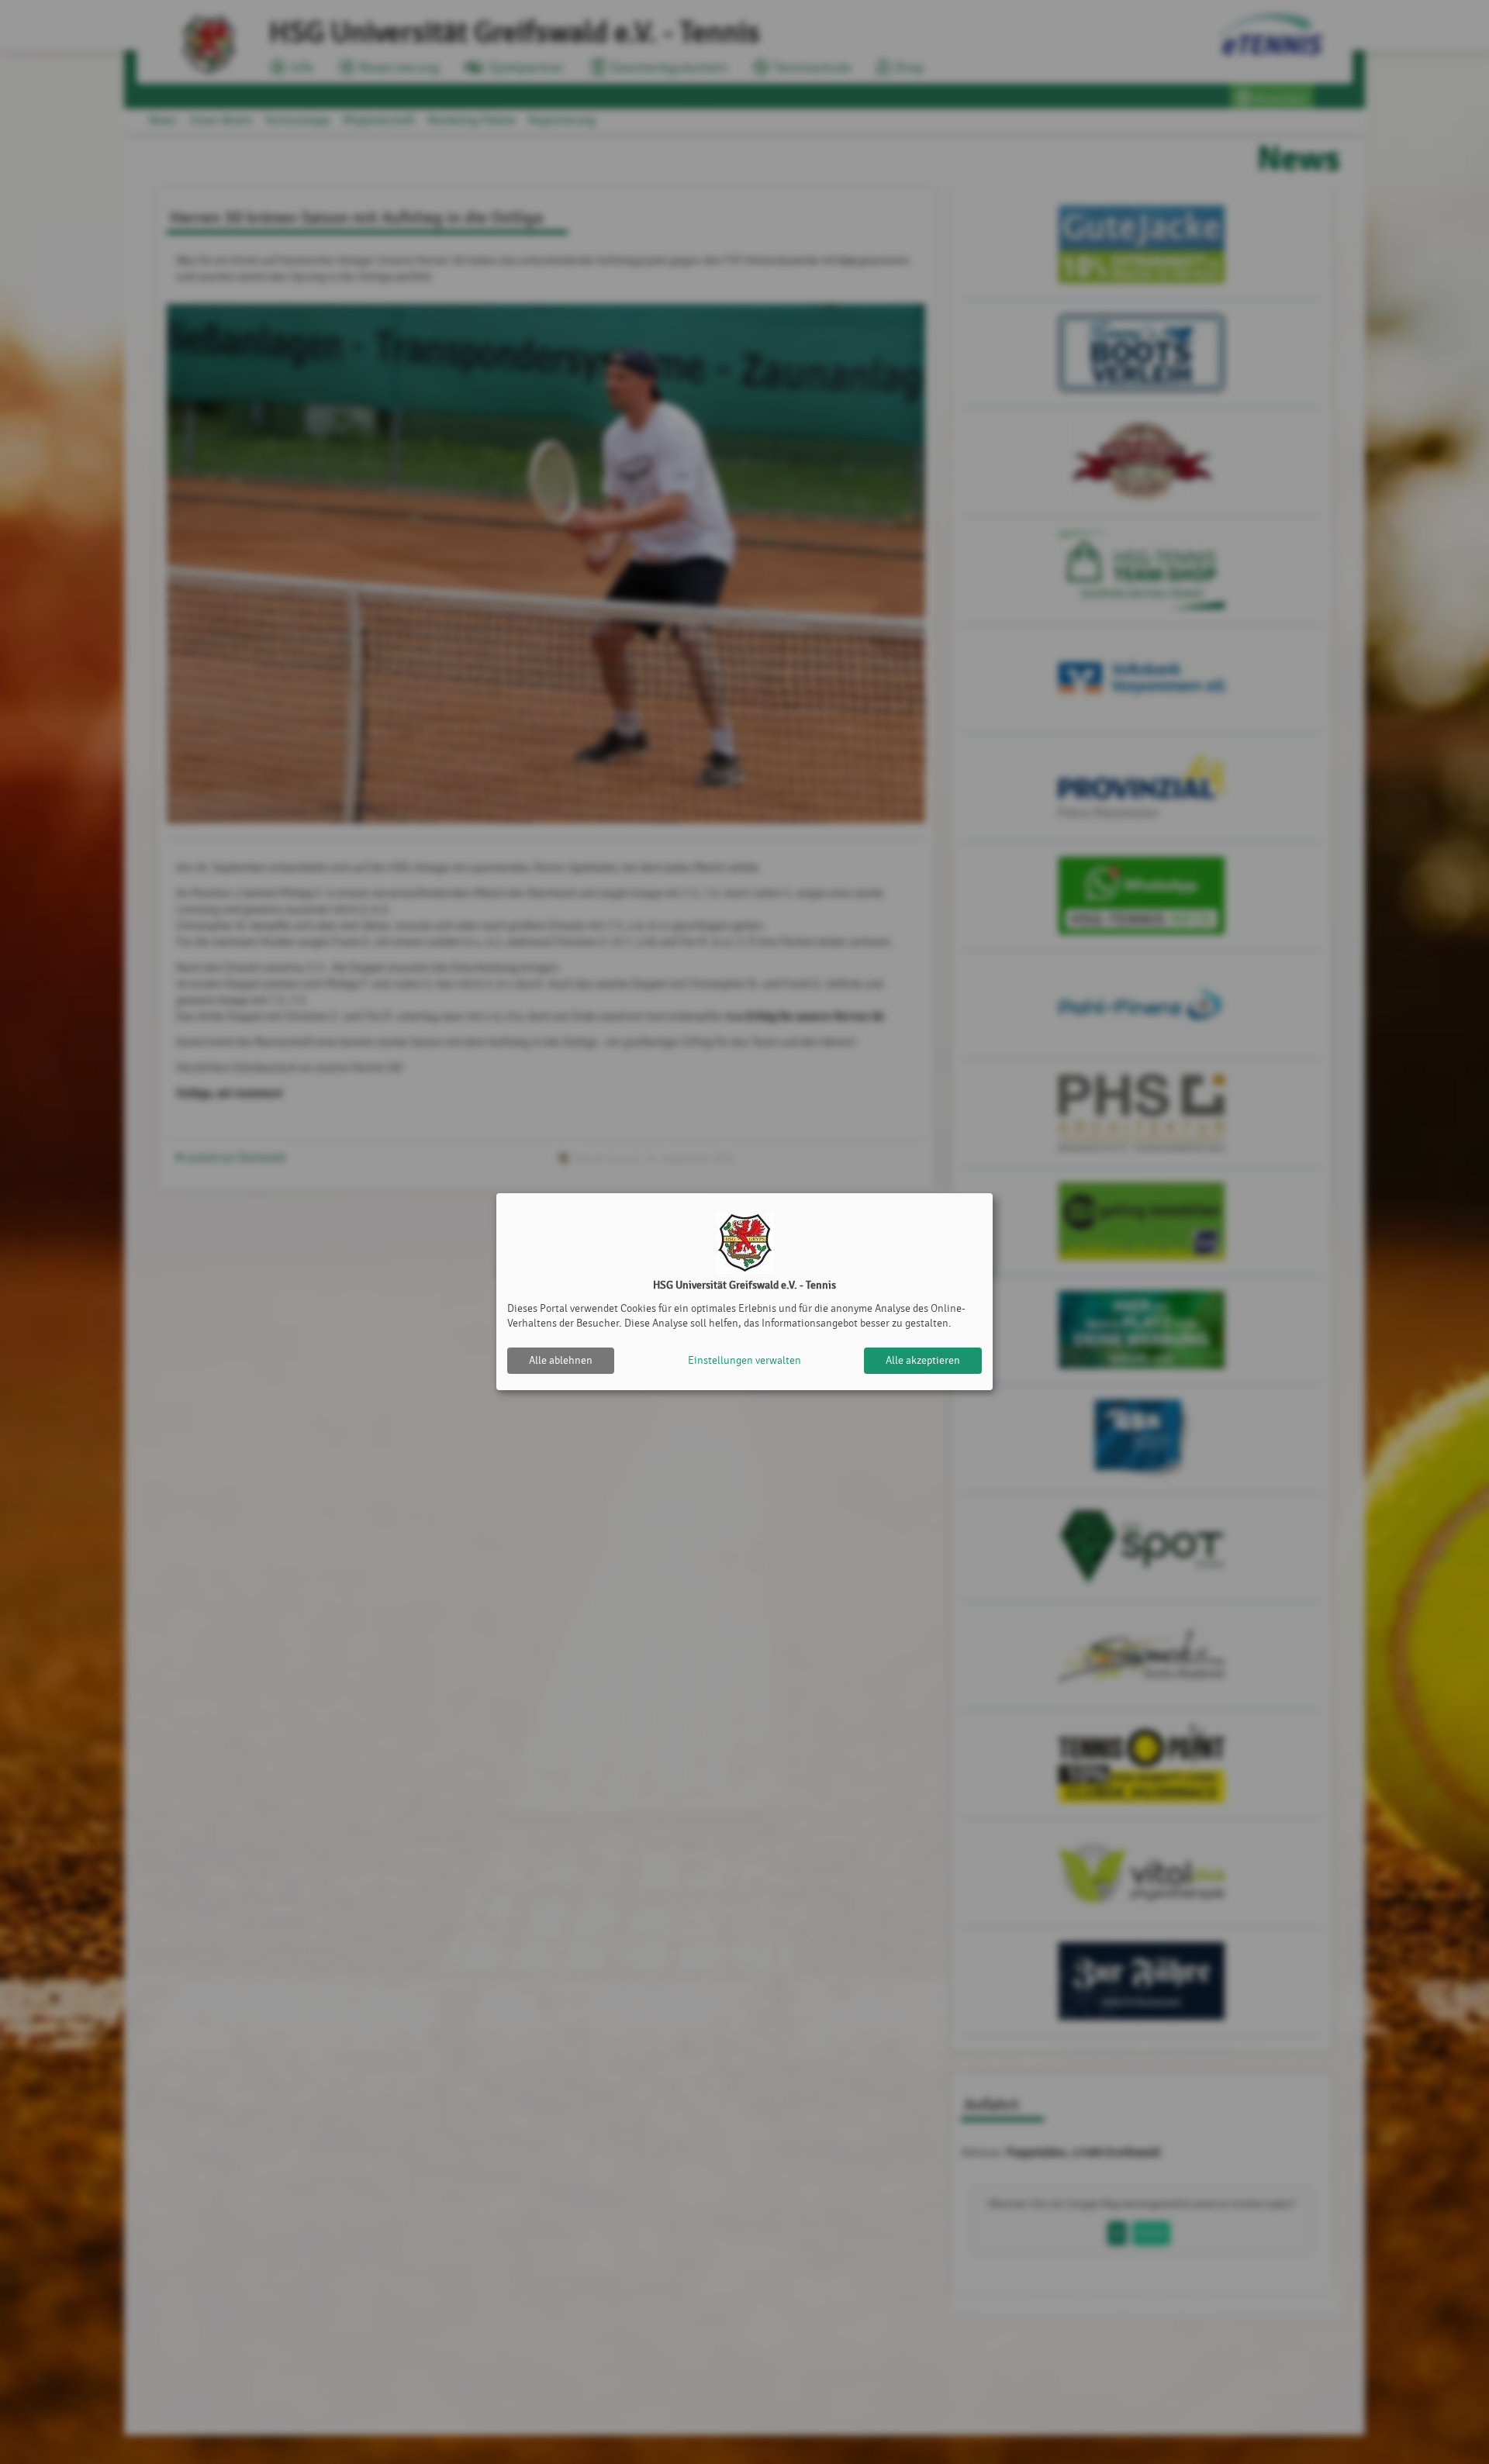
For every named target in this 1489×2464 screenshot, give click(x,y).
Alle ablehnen (561, 1360)
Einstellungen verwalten (744, 1360)
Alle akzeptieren (923, 1360)
